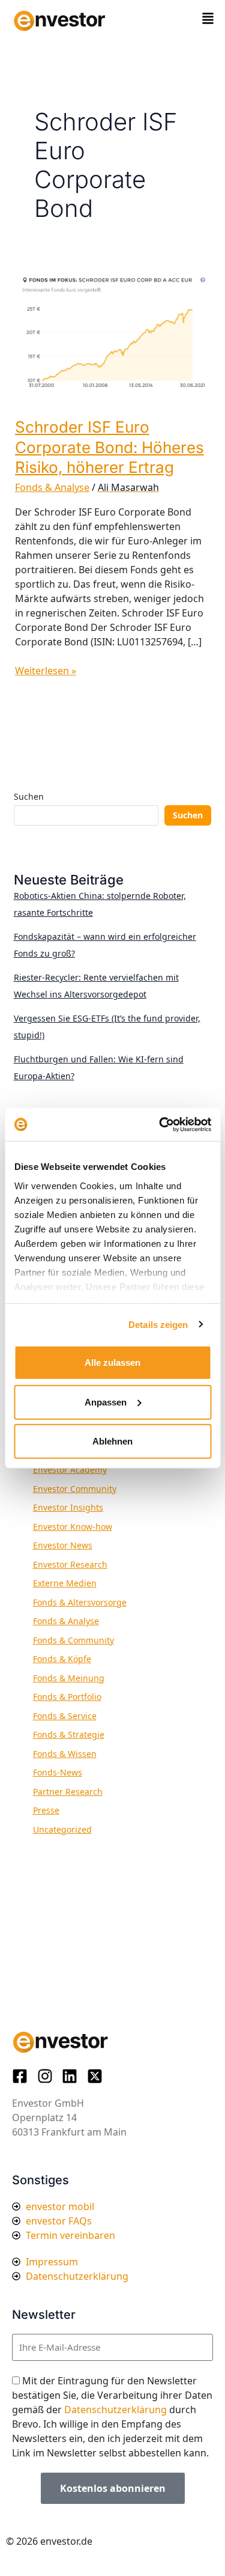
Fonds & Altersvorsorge (80, 1602)
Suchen (29, 796)
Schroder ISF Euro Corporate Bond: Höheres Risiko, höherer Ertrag (109, 447)
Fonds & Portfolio (67, 1697)
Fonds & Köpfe (62, 1659)
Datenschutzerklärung (115, 2410)
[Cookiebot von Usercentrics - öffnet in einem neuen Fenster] (160, 1124)
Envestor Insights (68, 1507)
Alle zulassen (112, 1363)
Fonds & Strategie (69, 1734)
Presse (46, 1810)
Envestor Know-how (73, 1527)
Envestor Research (70, 1564)
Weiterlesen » (46, 670)
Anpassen (106, 1402)
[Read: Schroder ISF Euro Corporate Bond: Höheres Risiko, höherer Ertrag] (113, 335)
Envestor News (63, 1545)
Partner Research (68, 1792)
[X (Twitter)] (98, 2076)
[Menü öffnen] (208, 18)
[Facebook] (23, 2076)
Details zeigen (158, 1324)
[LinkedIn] (73, 2076)
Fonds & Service (65, 1716)
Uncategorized (62, 1829)
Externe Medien (65, 1583)
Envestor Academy (70, 1469)
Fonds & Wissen (65, 1754)
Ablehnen (112, 1441)
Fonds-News (58, 1772)
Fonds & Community (73, 1640)
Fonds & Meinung (69, 1678)
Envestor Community (75, 1489)
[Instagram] (49, 2076)
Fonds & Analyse (52, 487)
